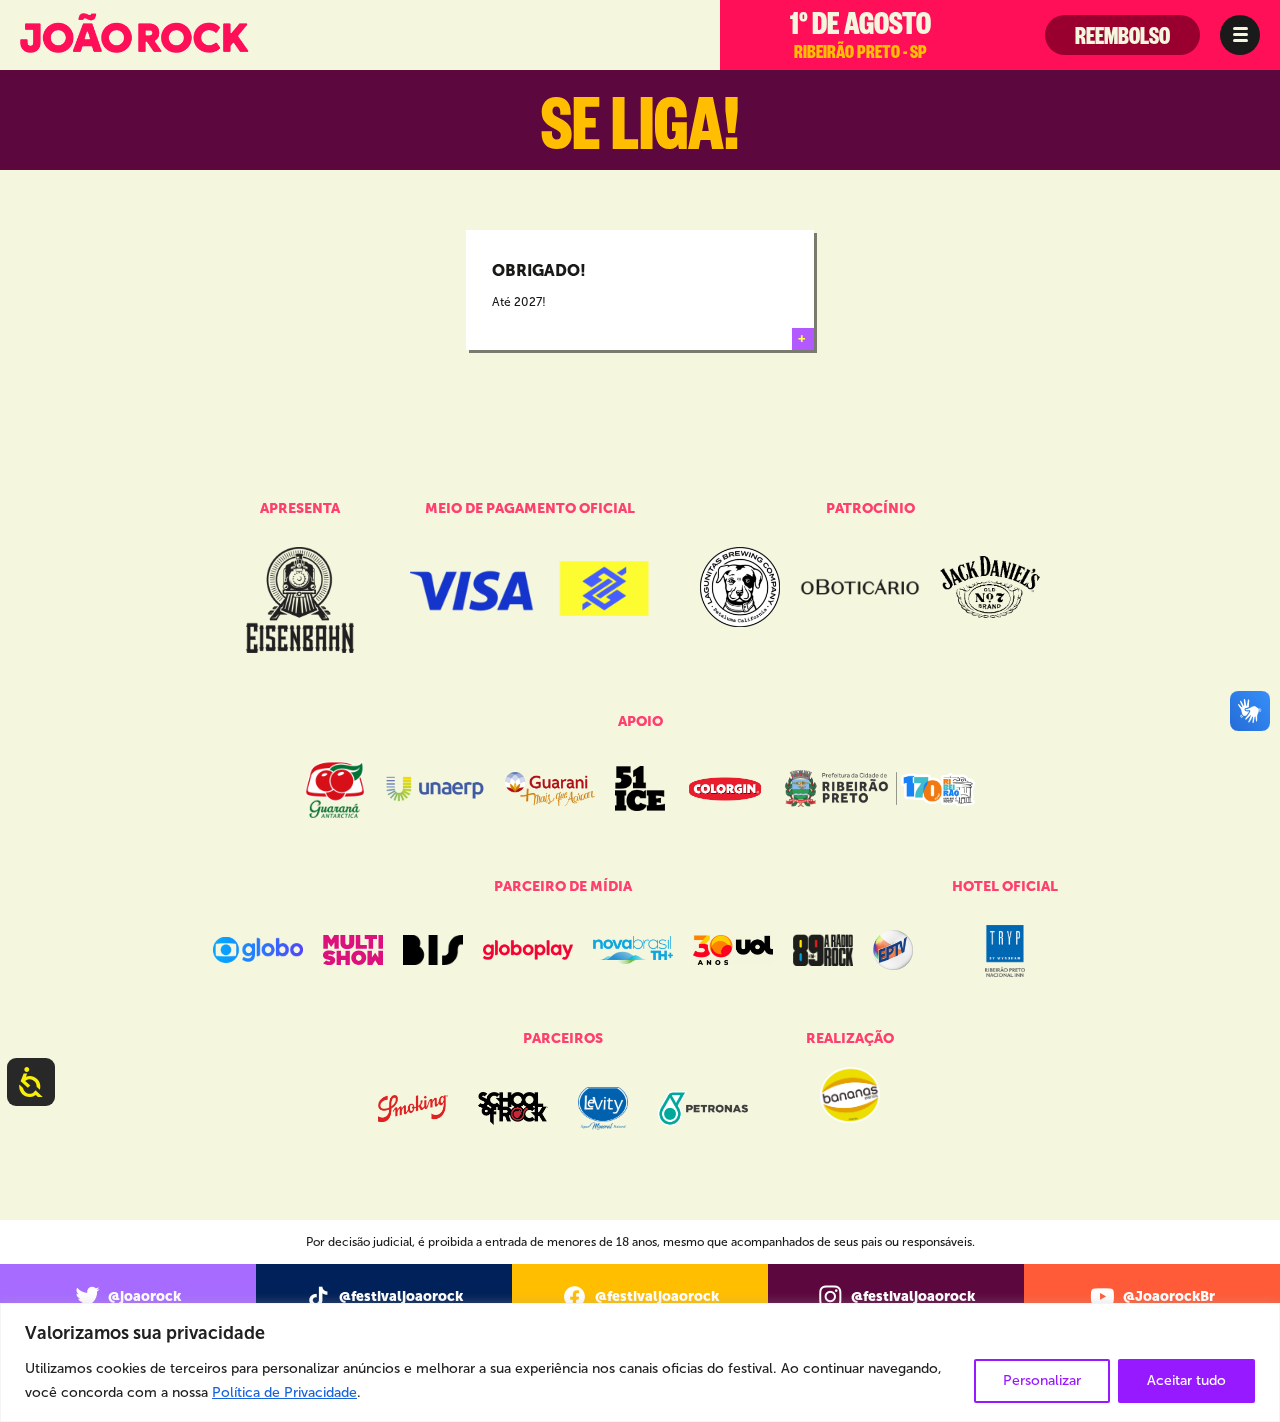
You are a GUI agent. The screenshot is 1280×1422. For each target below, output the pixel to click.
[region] (640, 1362)
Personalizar (1042, 1380)
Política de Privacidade (284, 1392)
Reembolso (1122, 41)
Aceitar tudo (1186, 1380)
